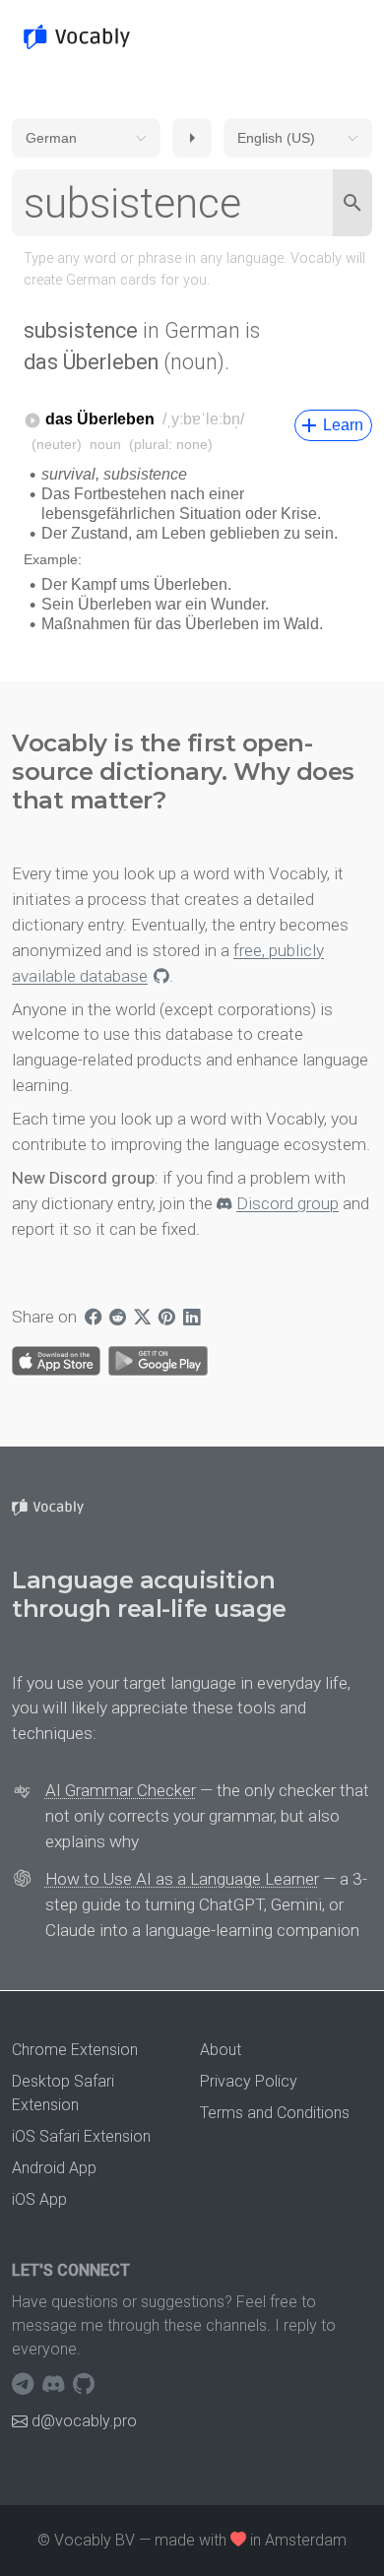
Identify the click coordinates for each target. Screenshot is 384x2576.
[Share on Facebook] (93, 1318)
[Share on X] (142, 1318)
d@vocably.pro (84, 2421)
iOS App (39, 2199)
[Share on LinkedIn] (192, 1318)
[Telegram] (25, 2385)
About (221, 2050)
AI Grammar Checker (121, 1790)
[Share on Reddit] (118, 1318)
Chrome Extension (75, 2050)
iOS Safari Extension (81, 2136)
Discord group (288, 1203)
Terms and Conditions (275, 2113)
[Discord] (56, 2385)
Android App (54, 2168)
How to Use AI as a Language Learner (182, 1879)
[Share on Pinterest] (167, 1318)
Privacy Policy (249, 2081)
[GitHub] (84, 2385)
